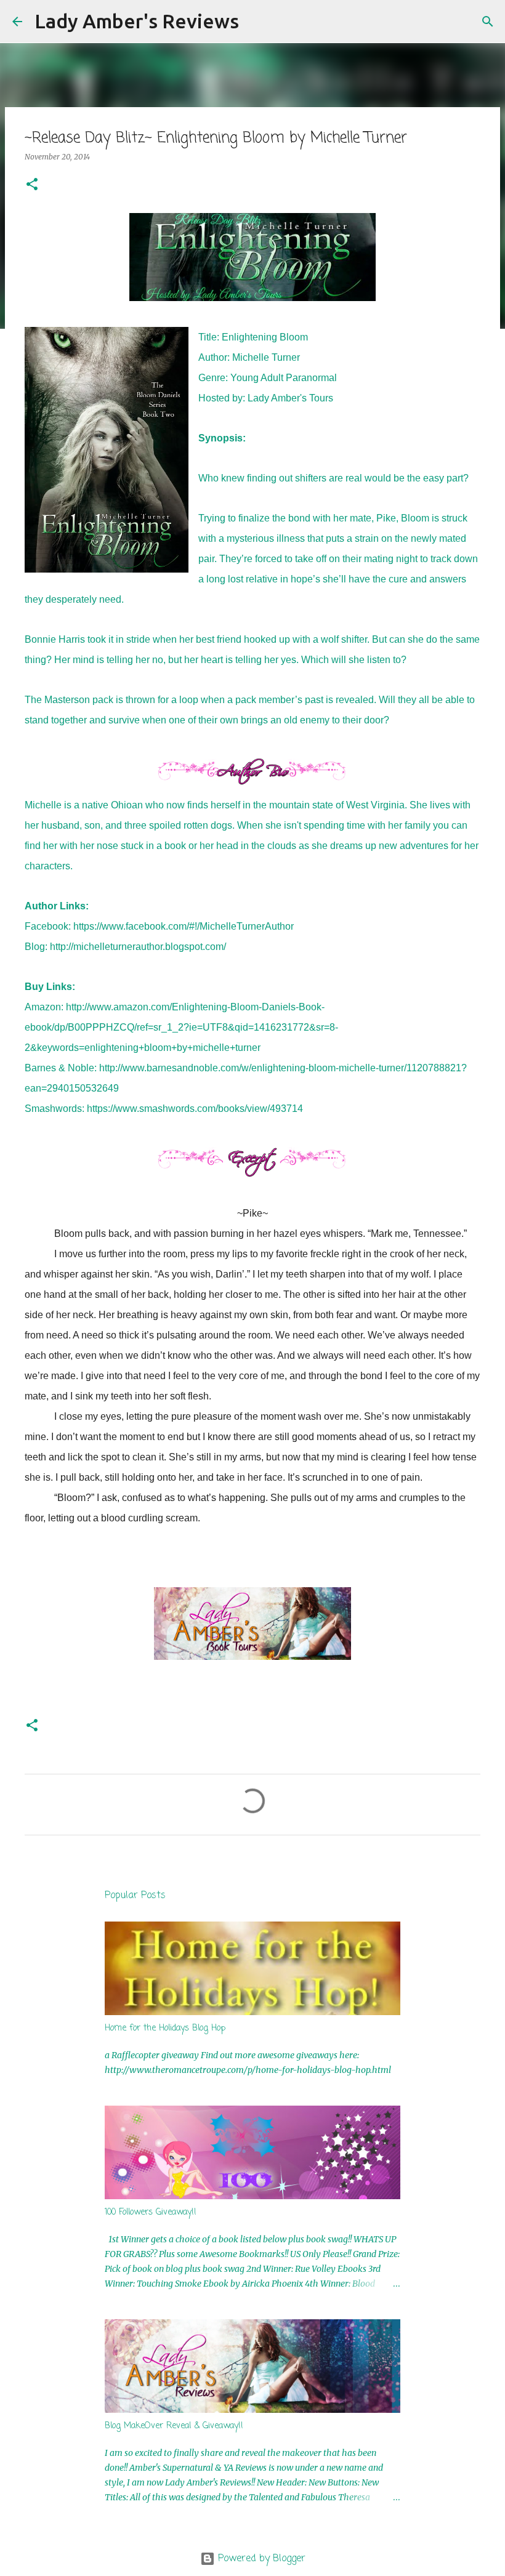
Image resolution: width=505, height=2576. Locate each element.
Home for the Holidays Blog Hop (165, 2028)
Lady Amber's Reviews (137, 21)
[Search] (256, 22)
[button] (32, 185)
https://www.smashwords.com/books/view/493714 (195, 1109)
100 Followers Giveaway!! (151, 2212)
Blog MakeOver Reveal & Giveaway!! (174, 2426)
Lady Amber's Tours (290, 398)
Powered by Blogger (260, 2559)
